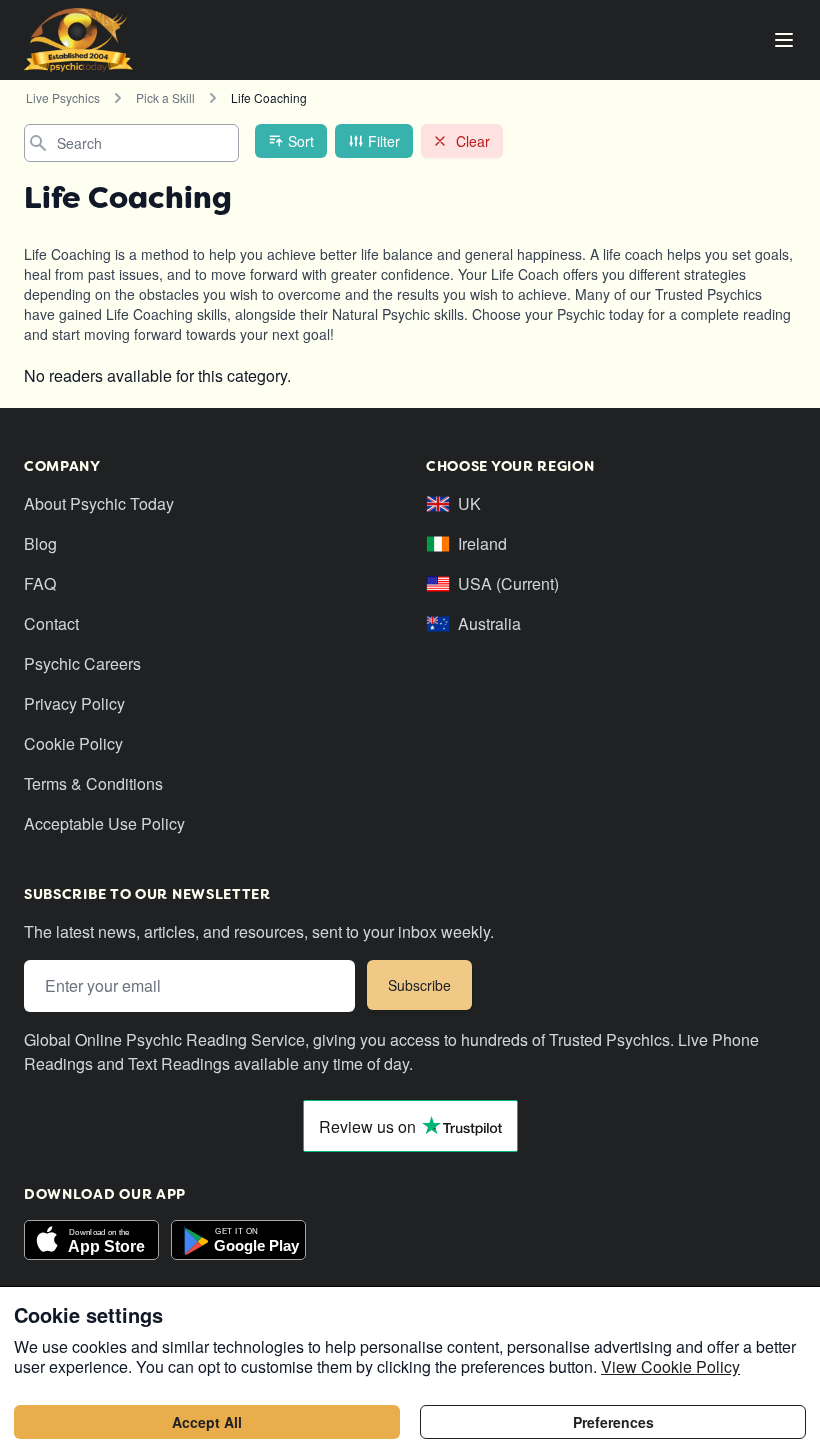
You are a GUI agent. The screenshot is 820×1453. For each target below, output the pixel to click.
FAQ (40, 583)
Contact (51, 623)
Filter (384, 141)
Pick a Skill (165, 97)
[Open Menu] (784, 40)
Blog (40, 543)
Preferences (613, 1422)
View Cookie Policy (670, 1366)
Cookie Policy (73, 743)
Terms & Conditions (93, 783)
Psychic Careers (82, 663)
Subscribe (419, 985)
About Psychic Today (99, 503)
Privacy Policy (74, 703)
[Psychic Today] (78, 40)
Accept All (207, 1422)
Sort (301, 141)
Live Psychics (63, 97)
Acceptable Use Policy (104, 823)
